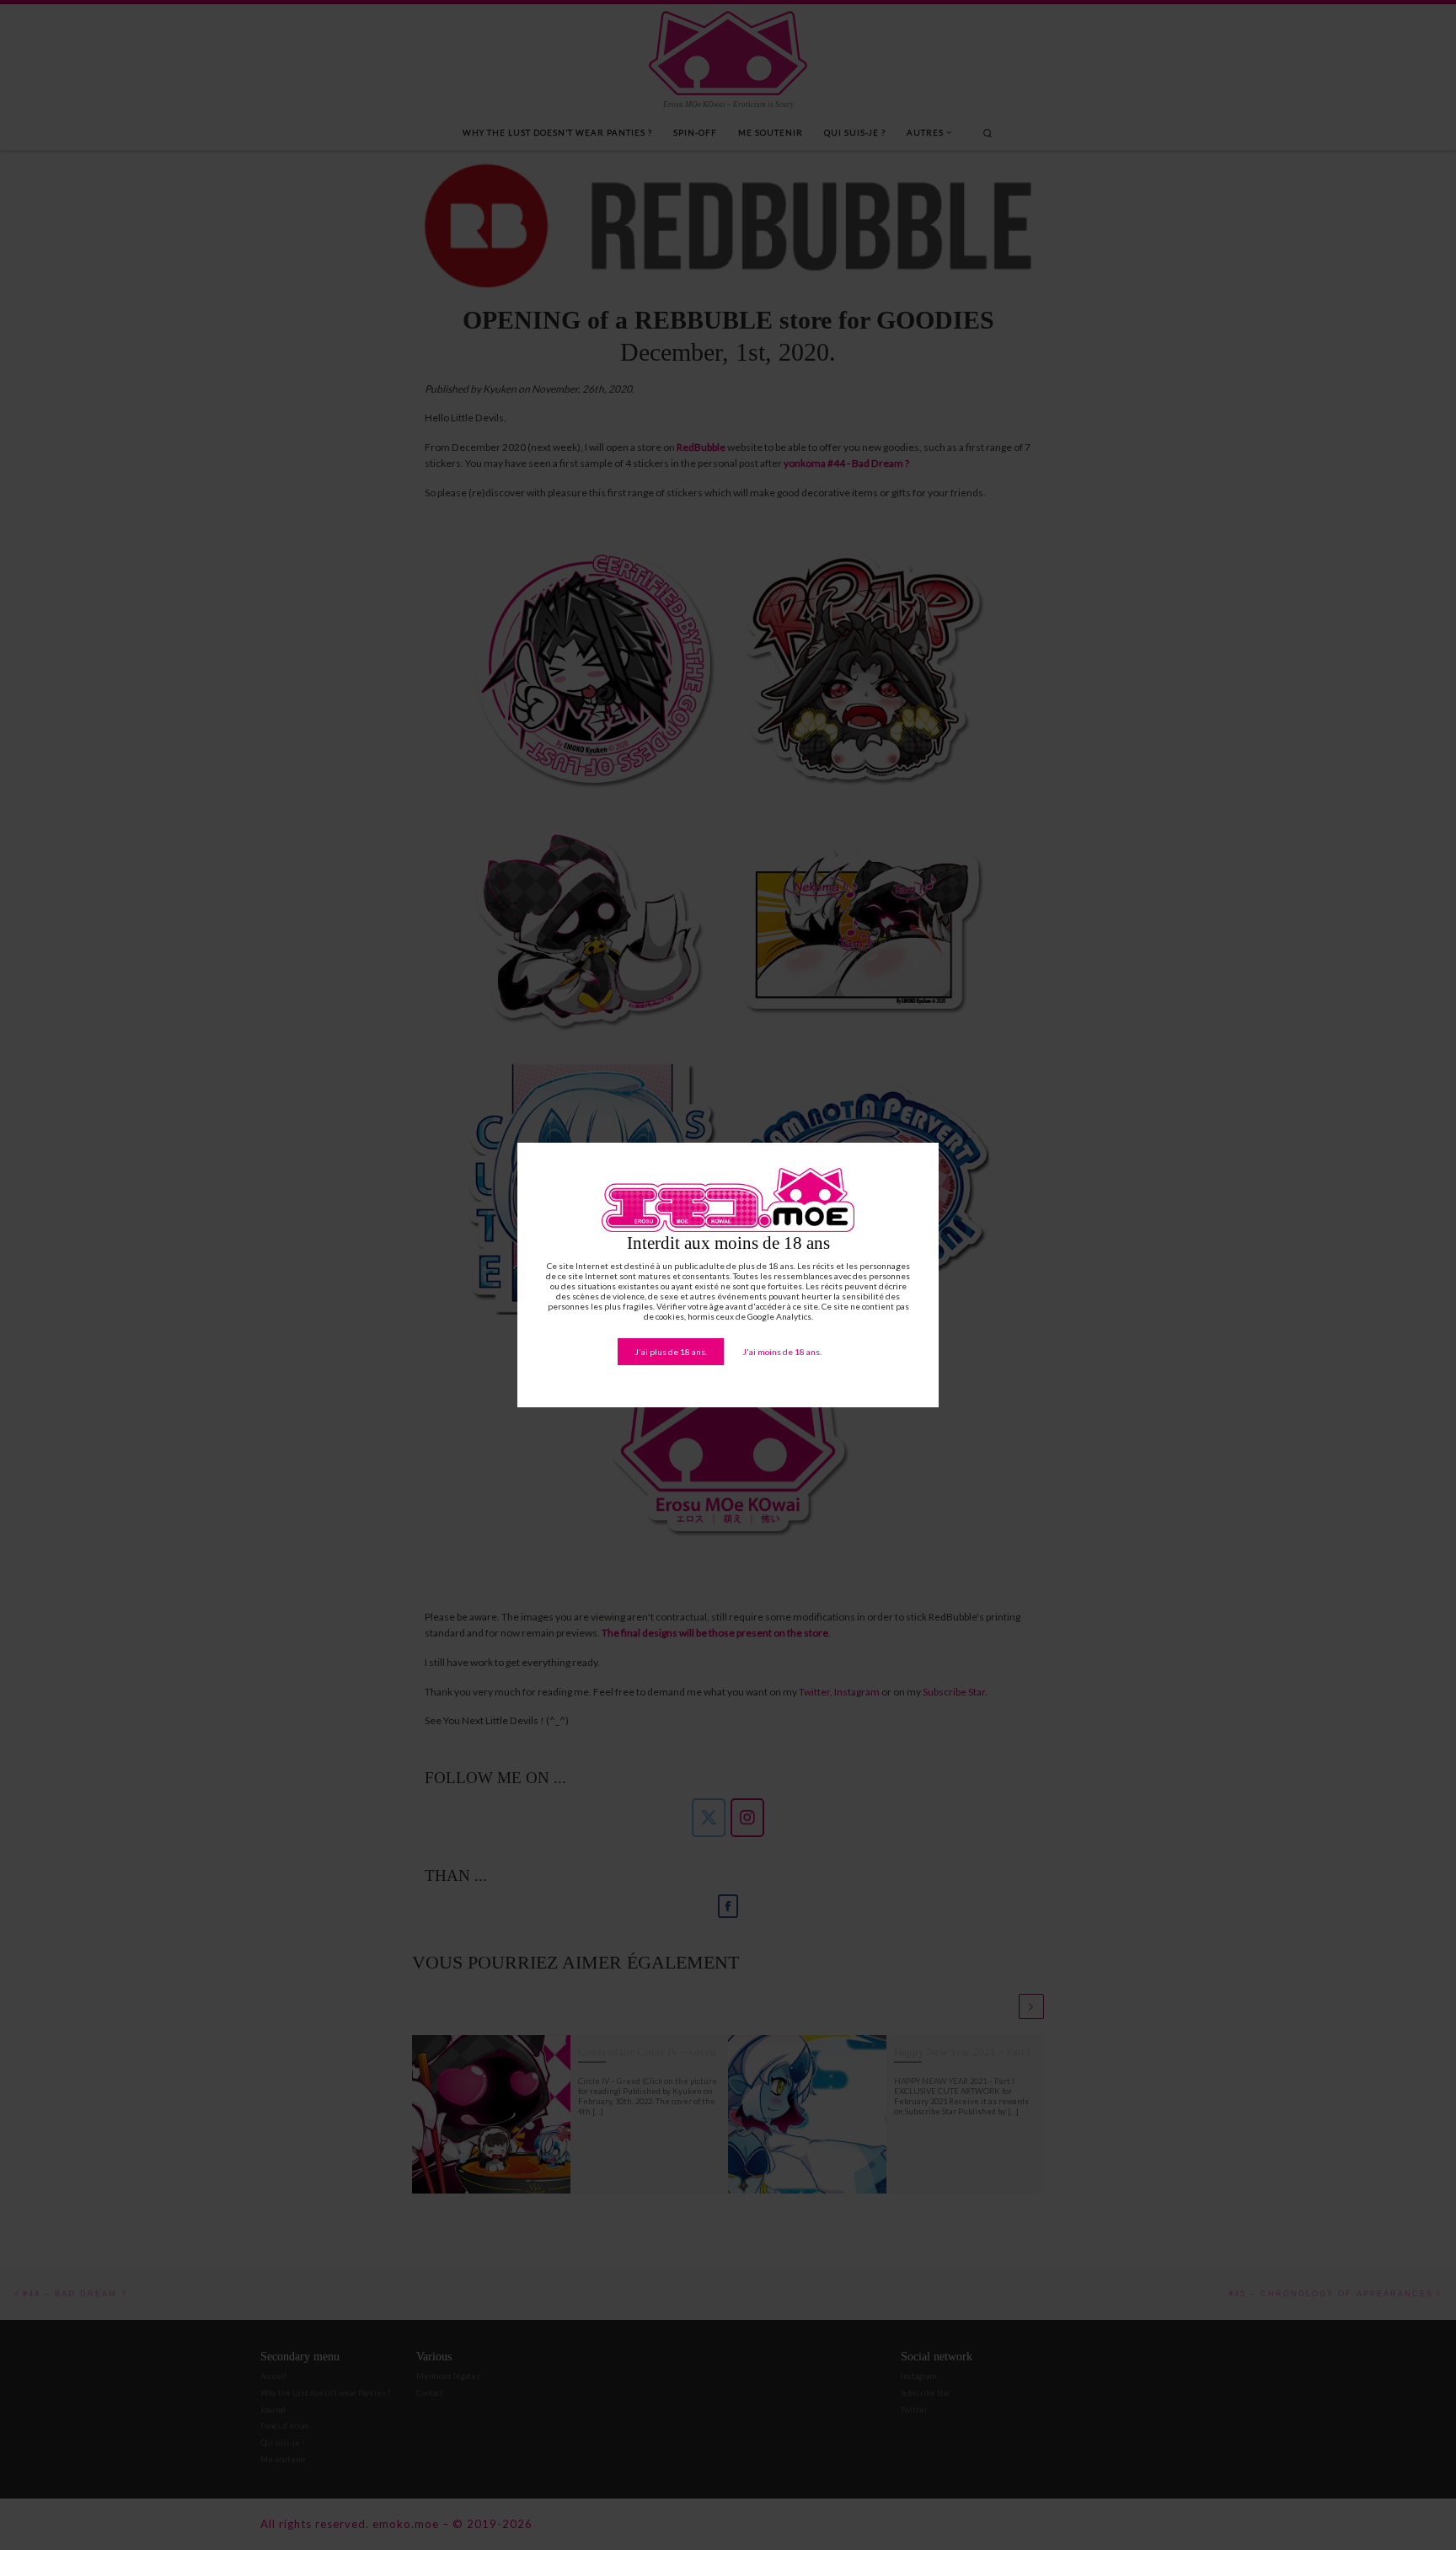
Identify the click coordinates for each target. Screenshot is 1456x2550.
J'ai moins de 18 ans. (782, 1352)
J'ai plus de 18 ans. (671, 1352)
